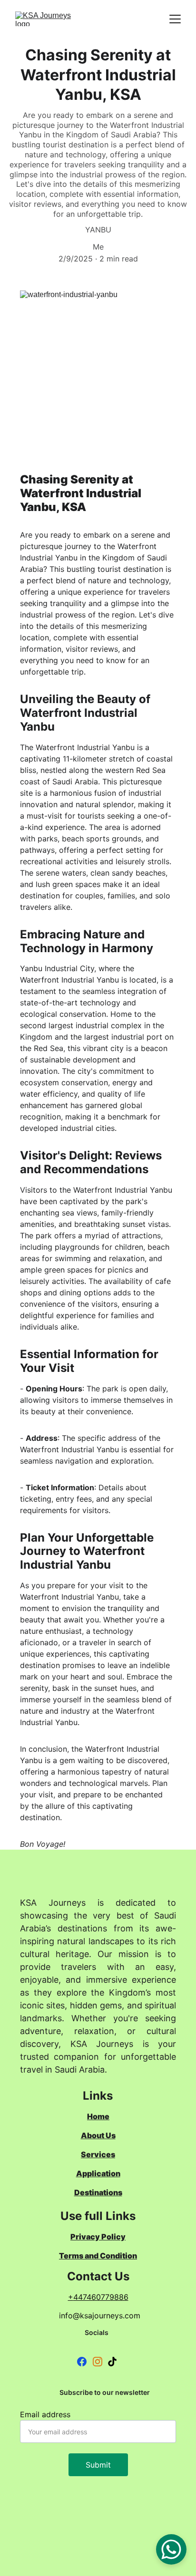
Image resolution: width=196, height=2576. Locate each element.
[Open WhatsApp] (171, 2549)
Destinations (98, 2192)
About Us (98, 2135)
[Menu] (175, 19)
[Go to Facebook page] (82, 2362)
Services (98, 2154)
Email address (45, 2414)
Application (98, 2173)
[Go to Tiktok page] (112, 2362)
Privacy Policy (98, 2237)
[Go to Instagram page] (98, 2362)
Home (98, 2116)
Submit (98, 2465)
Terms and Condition (98, 2256)
